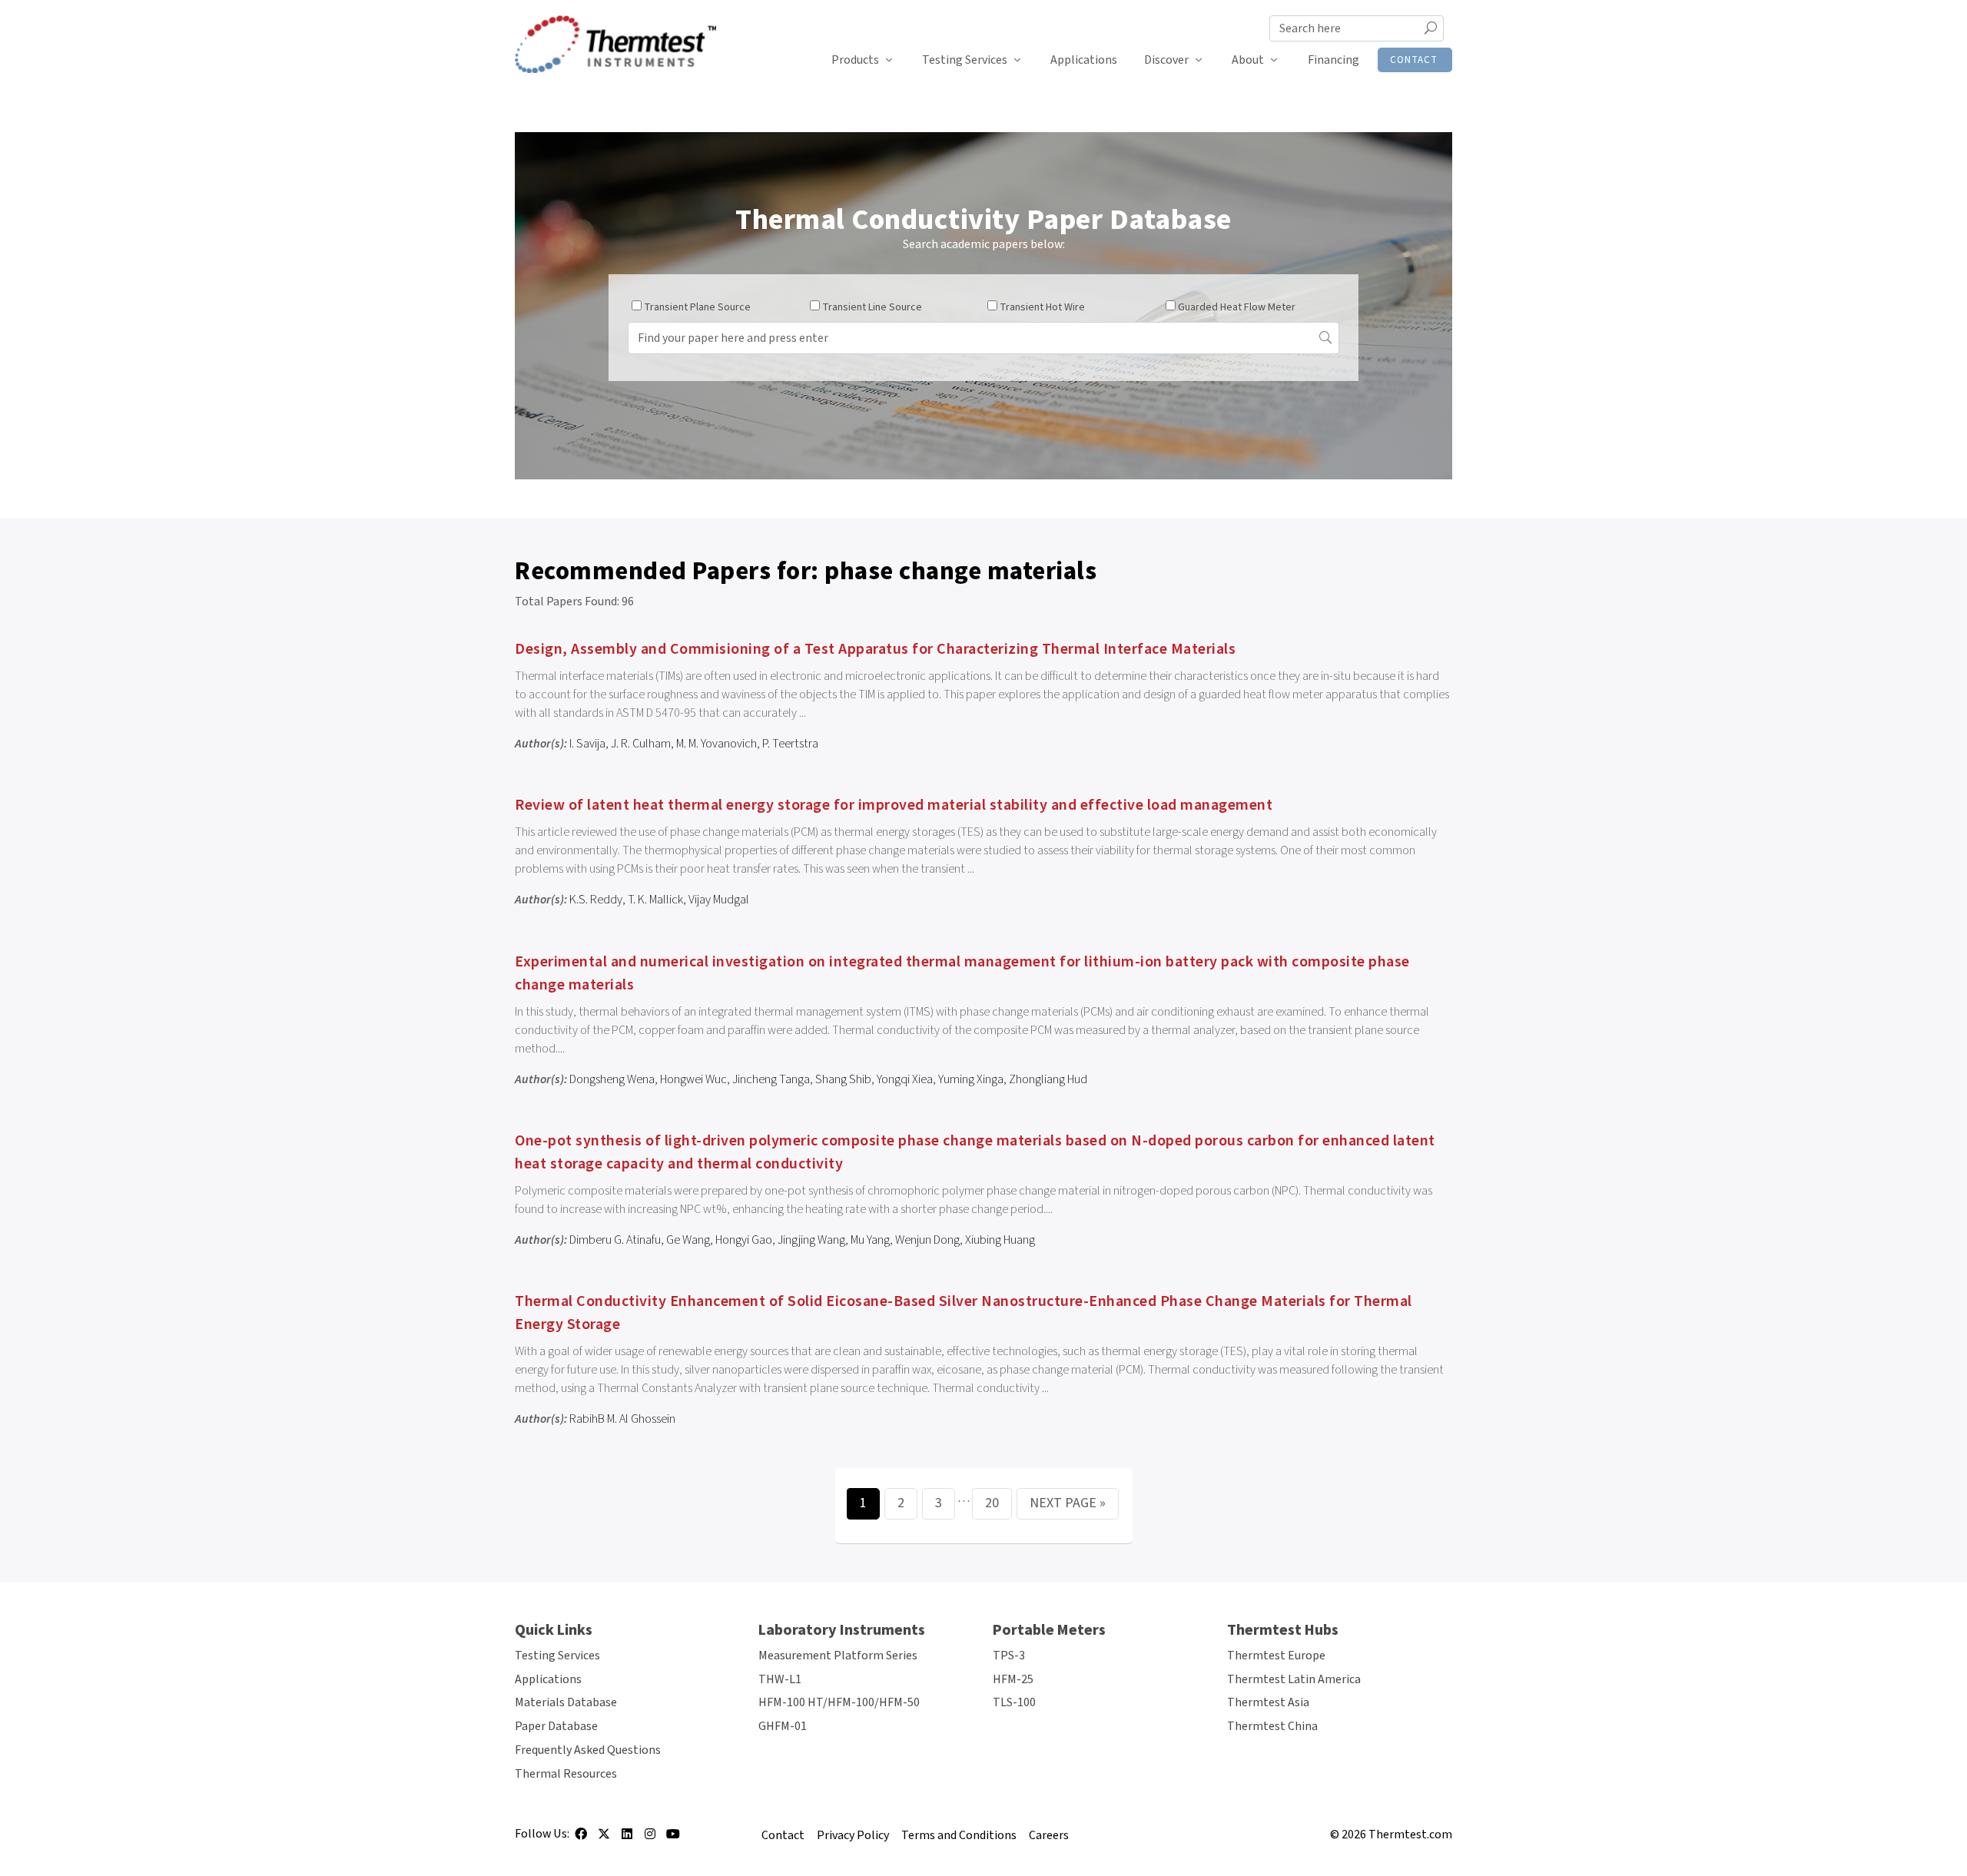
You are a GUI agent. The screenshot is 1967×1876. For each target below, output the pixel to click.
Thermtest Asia (1268, 1702)
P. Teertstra (790, 744)
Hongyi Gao (744, 1240)
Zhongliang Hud (1048, 1079)
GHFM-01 (783, 1726)
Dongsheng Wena (612, 1079)
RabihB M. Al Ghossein (622, 1419)
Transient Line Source (872, 307)
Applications (1084, 60)
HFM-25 (1013, 1679)
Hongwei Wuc (693, 1079)
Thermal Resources (566, 1774)
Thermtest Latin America (1294, 1679)
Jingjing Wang (811, 1240)
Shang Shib (843, 1079)
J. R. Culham (641, 744)
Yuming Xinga (971, 1079)
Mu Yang (870, 1240)
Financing (1333, 60)
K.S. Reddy (596, 900)
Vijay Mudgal (719, 900)
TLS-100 (1014, 1702)
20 (992, 1503)
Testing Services (965, 60)
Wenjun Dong (927, 1240)
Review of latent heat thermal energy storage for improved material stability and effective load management (894, 805)
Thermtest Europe (1276, 1656)
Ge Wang (688, 1240)
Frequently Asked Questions (588, 1750)
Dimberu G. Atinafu (615, 1240)
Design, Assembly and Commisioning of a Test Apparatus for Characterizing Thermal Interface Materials (875, 649)
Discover (1166, 60)
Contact (1414, 60)
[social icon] (581, 1839)
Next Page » (1068, 1503)
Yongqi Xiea (905, 1079)
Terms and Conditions (959, 1835)
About (1248, 60)
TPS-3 (1009, 1656)
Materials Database (566, 1702)
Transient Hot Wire (1042, 307)
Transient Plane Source (697, 307)
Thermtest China (1272, 1726)
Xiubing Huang (1000, 1240)
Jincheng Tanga (771, 1079)
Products (855, 60)
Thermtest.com (1410, 1835)
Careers (1049, 1835)
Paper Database (556, 1726)
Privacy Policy (853, 1835)
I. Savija (587, 744)
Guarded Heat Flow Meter (1237, 307)
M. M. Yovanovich (716, 744)
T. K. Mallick (655, 900)
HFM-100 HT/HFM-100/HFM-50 (839, 1702)
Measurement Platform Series (838, 1656)
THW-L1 (780, 1679)
